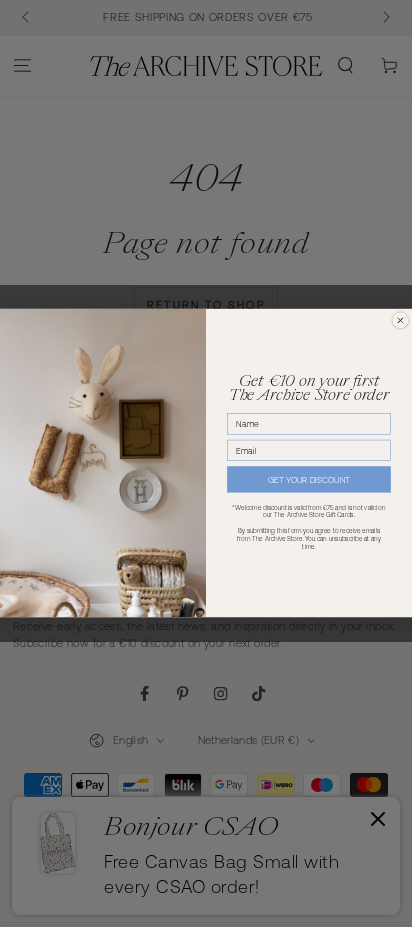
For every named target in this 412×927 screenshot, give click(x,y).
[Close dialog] (400, 321)
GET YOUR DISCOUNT (309, 480)
